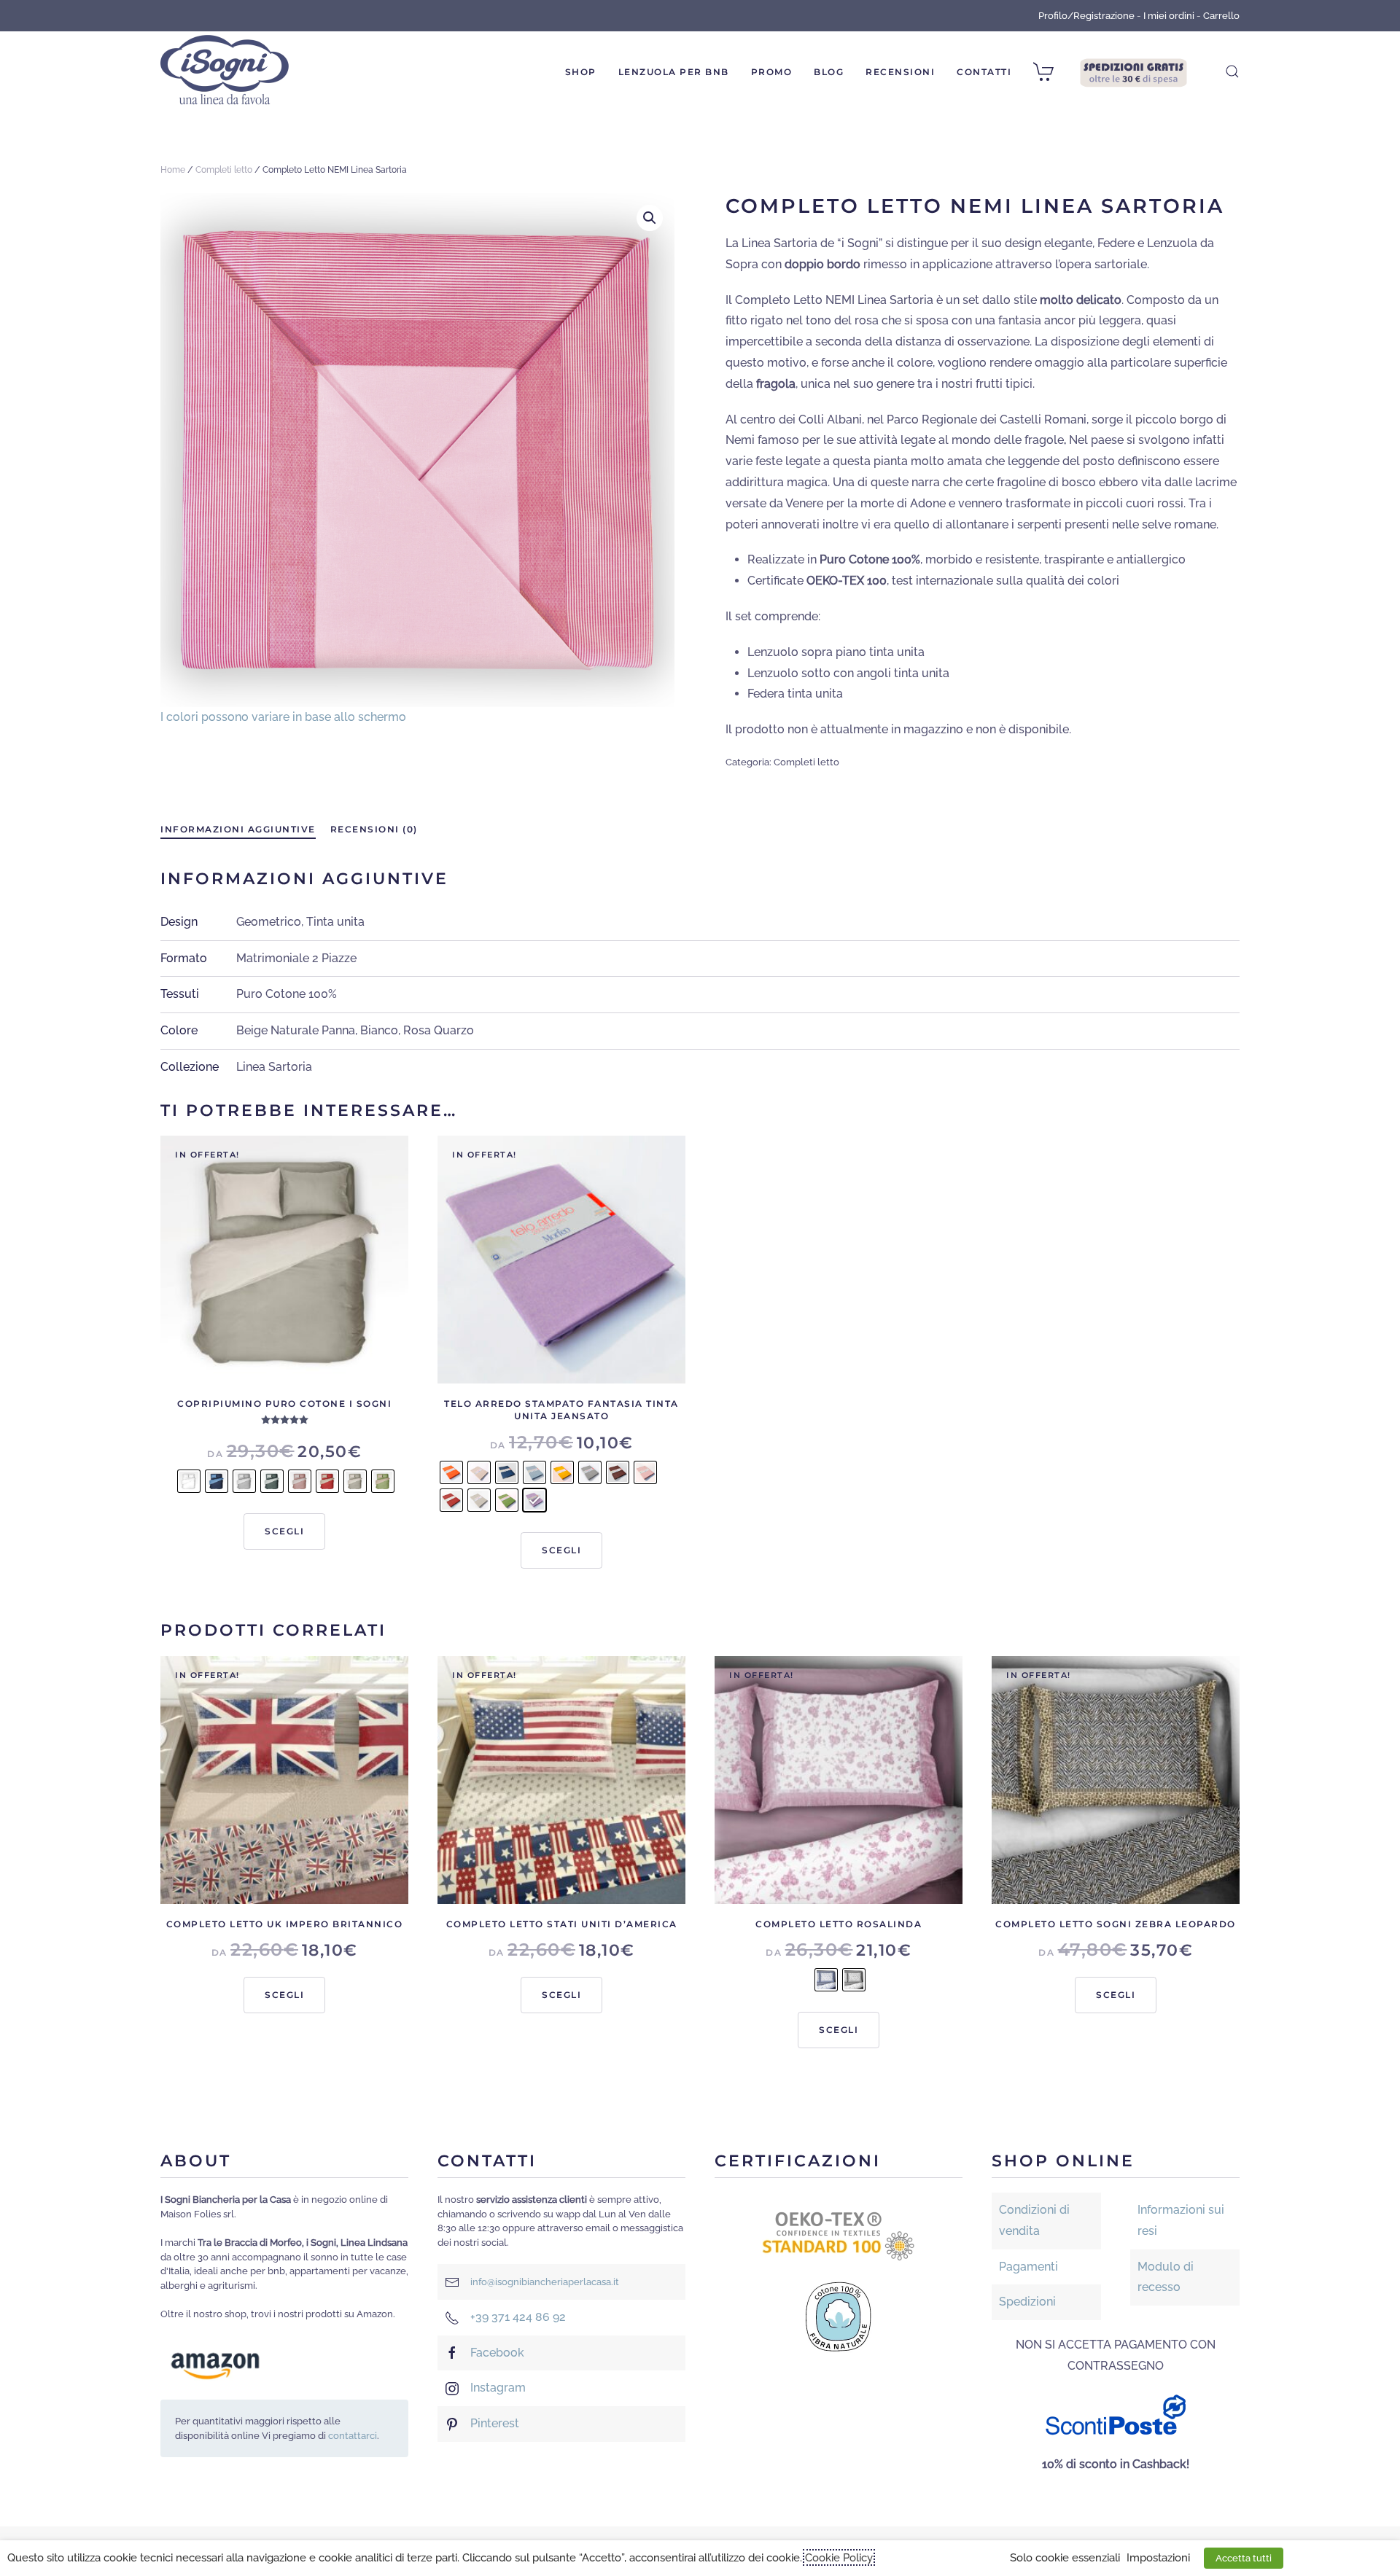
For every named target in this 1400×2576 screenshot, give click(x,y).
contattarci (353, 2436)
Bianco (379, 1030)
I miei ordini (1169, 16)
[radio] (189, 1481)
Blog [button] (829, 72)
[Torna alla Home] (225, 71)
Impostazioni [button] (1158, 2557)
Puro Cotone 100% (287, 994)
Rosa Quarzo (439, 1030)
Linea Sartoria (274, 1067)
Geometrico (269, 922)
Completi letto (224, 170)
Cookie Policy (839, 2557)
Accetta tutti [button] (1244, 2558)
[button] (1232, 71)
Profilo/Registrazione (1086, 16)
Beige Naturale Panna (296, 1030)
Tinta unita (335, 922)
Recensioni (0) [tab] (374, 829)
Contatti (984, 72)
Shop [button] (581, 72)
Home (173, 170)
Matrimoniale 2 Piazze (296, 958)
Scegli (284, 1531)
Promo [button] (772, 72)
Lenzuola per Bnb (674, 72)
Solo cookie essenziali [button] (1065, 2557)
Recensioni (900, 72)
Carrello (1221, 16)
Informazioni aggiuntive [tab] (238, 829)
